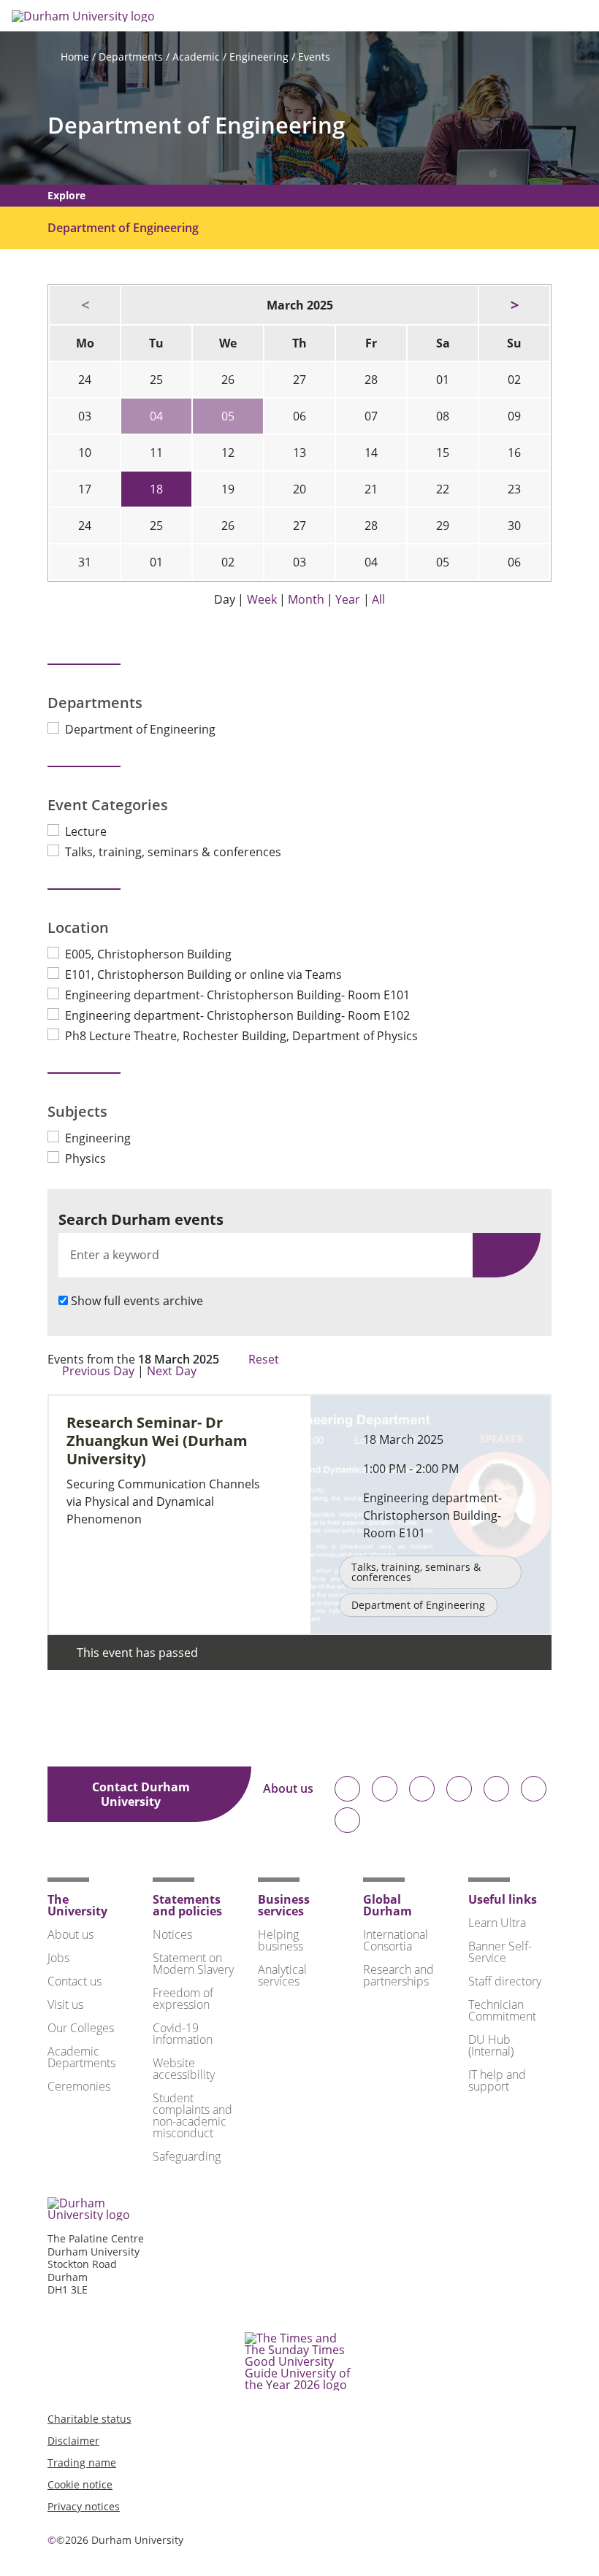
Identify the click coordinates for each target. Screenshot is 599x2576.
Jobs (58, 1958)
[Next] (514, 305)
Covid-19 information (183, 2034)
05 (228, 416)
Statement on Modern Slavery (193, 1964)
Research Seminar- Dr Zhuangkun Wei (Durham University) (157, 1441)
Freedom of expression (183, 1999)
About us (288, 1789)
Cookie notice (80, 2484)
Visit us (65, 2004)
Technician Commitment (502, 2010)
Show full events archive (137, 1301)
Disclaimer (73, 2441)
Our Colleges (81, 2028)
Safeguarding (187, 2156)
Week (262, 599)
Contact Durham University (141, 1794)
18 (156, 489)
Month (306, 599)
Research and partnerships (398, 1975)
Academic (196, 57)
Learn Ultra (497, 1923)
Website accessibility (184, 2069)
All (378, 599)
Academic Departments (81, 2057)
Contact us (75, 1981)
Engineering (259, 57)
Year (348, 599)
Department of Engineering (196, 125)
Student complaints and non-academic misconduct (192, 2115)
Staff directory (505, 1981)
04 (156, 416)
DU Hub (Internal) (491, 2045)
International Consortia (396, 1940)
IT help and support (497, 2080)
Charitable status (89, 2419)
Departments (131, 57)
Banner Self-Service (500, 1952)
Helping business (281, 1940)
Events (314, 57)
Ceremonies (79, 2086)
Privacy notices (84, 2506)
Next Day (173, 1371)
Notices (172, 1934)
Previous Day (98, 1371)
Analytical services (282, 1975)
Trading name (82, 2462)
